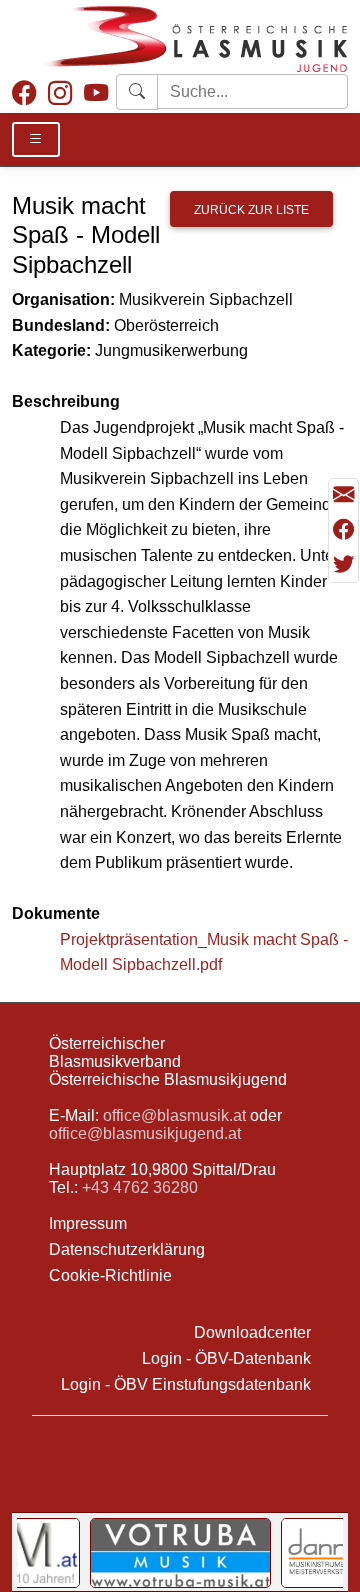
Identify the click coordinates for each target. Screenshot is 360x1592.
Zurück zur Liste (251, 210)
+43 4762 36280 (140, 1187)
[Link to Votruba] (180, 1553)
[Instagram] (60, 93)
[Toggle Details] (36, 139)
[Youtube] (96, 93)
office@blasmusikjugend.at (145, 1133)
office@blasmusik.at (174, 1115)
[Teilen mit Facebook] (343, 530)
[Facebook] (24, 93)
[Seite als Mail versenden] (343, 496)
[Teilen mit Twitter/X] (343, 564)
